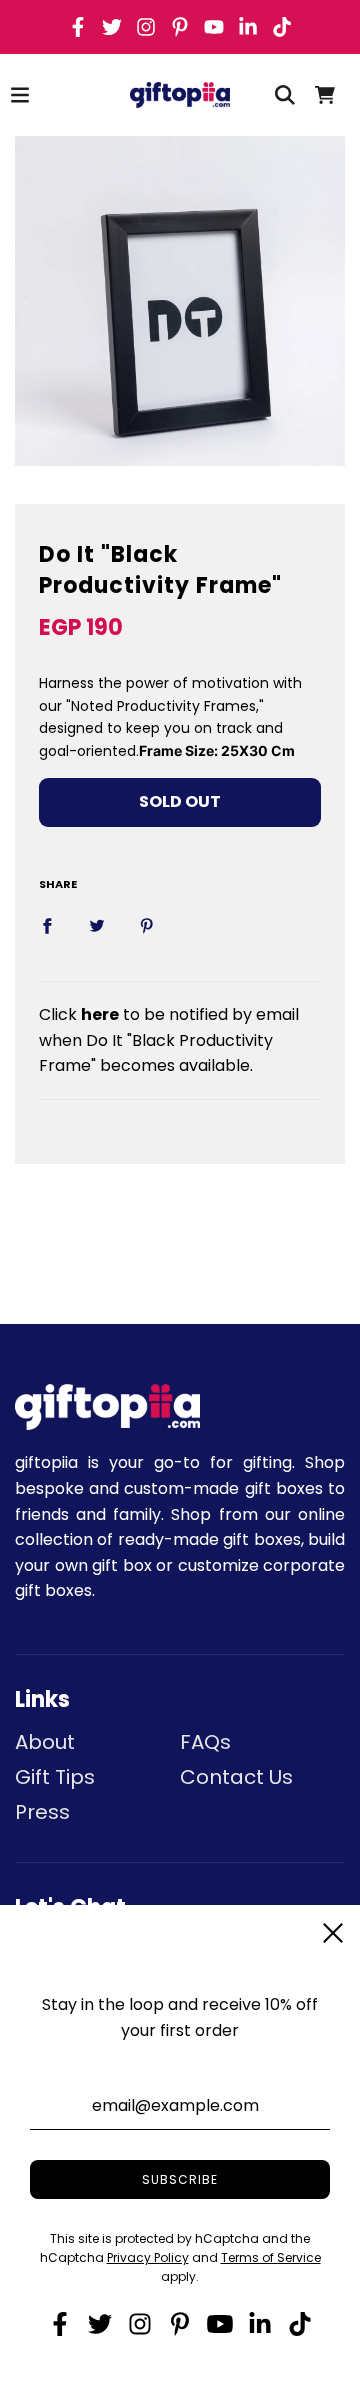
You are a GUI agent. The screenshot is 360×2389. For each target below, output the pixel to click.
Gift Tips (55, 1777)
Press (42, 1812)
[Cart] (325, 95)
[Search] (285, 95)
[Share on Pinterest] (147, 925)
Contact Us (236, 1777)
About (45, 1742)
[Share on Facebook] (47, 925)
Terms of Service (271, 2257)
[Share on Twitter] (97, 925)
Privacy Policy (148, 2257)
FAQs (205, 1742)
